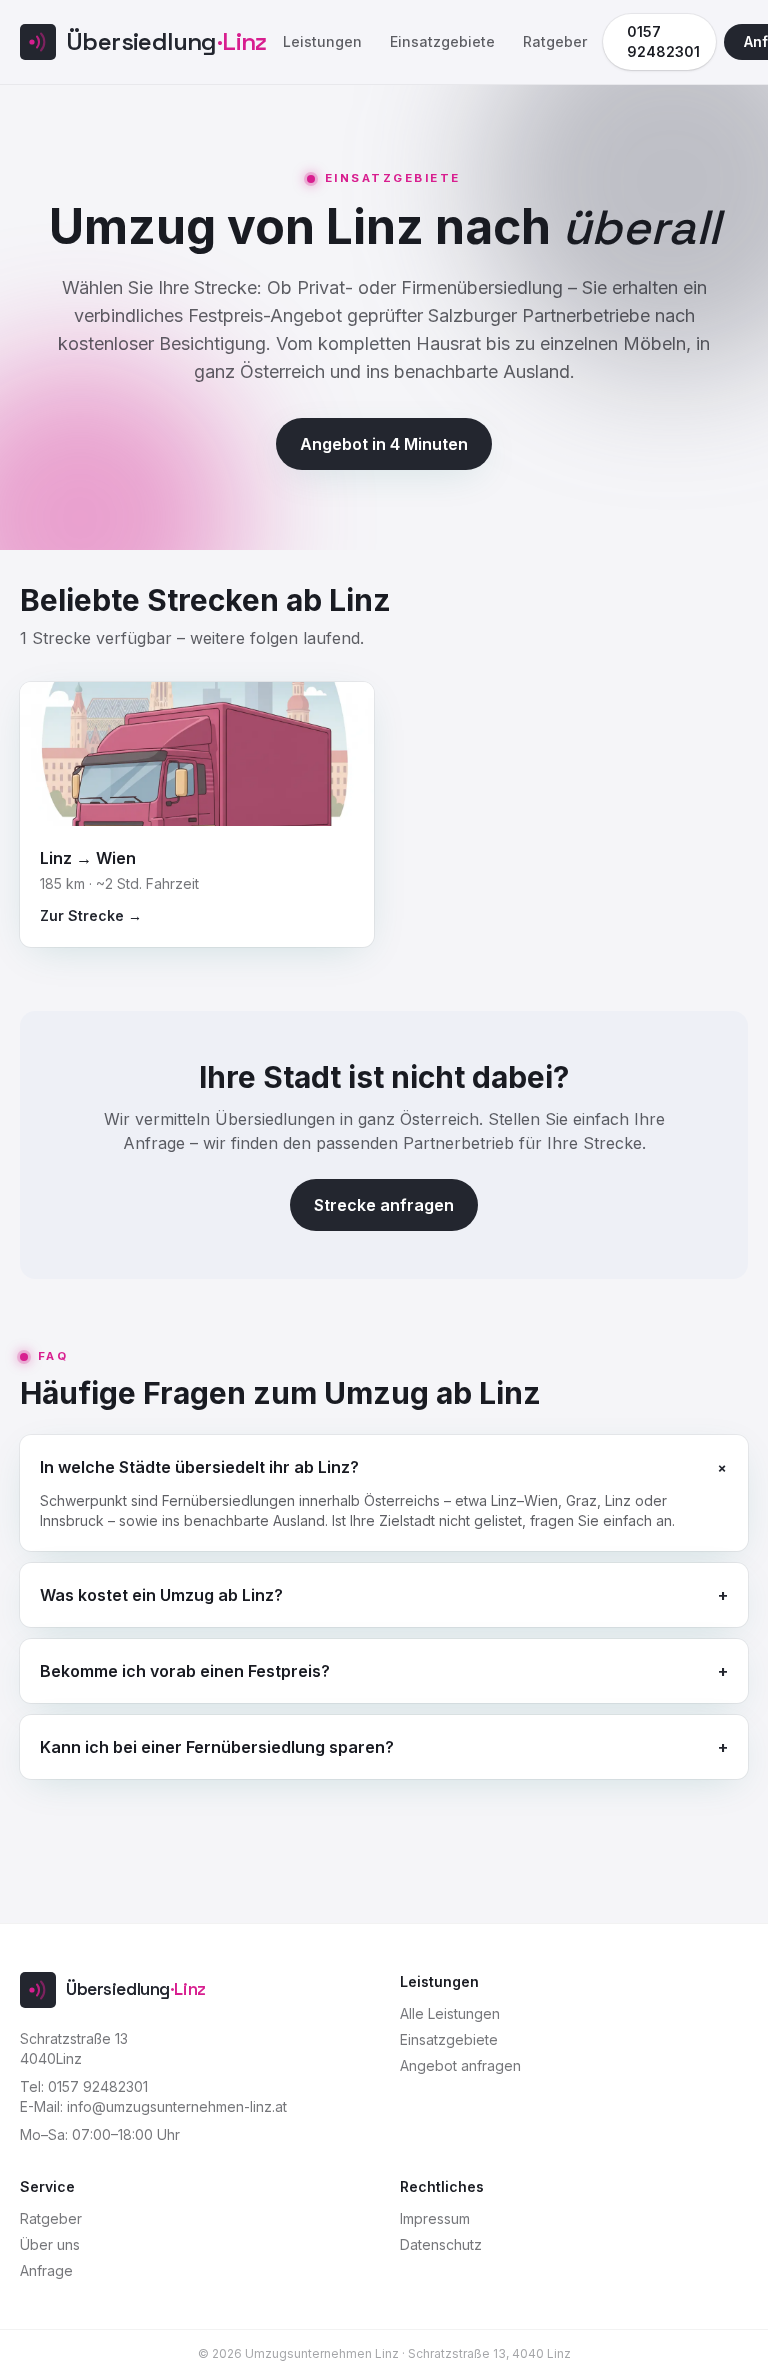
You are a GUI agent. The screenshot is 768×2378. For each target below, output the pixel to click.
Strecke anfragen (384, 1205)
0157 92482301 (663, 41)
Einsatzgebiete (442, 41)
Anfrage (46, 2270)
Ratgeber (555, 41)
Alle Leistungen (450, 2013)
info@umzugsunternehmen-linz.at (177, 2106)
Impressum (435, 2218)
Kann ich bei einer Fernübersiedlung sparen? (384, 1747)
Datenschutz (441, 2244)
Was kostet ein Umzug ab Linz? (384, 1595)
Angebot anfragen (460, 2065)
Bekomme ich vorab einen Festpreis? (384, 1671)
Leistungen (322, 41)
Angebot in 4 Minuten (384, 444)
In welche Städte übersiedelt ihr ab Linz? (384, 1466)
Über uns (50, 2244)
